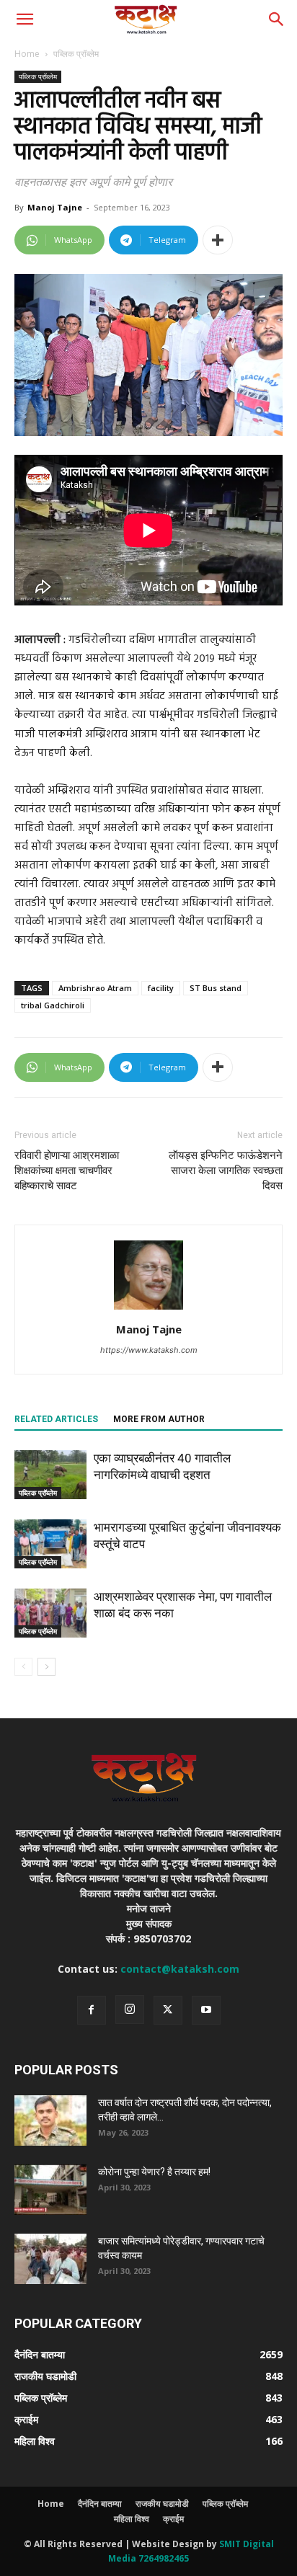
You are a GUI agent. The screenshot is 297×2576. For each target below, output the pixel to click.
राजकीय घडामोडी (162, 2504)
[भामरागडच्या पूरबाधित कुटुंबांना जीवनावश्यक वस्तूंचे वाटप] (50, 1544)
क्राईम (173, 2519)
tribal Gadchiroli (53, 1005)
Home (27, 54)
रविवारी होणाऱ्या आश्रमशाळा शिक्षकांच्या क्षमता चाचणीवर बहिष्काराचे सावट (67, 1171)
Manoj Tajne (55, 207)
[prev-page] (23, 1667)
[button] (25, 19)
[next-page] (46, 1667)
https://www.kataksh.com (149, 1350)
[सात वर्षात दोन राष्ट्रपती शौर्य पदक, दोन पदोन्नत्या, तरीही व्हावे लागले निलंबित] (50, 2120)
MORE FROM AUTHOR (159, 1419)
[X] (168, 2010)
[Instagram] (130, 2009)
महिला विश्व (132, 2519)
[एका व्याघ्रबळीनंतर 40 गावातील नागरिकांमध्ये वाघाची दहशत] (50, 1475)
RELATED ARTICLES (56, 1419)
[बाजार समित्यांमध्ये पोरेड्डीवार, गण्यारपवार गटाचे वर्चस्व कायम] (50, 2259)
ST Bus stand (216, 988)
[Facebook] (92, 2010)
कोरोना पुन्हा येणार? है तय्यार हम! (154, 2172)
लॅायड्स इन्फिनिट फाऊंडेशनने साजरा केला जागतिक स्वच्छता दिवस (226, 1171)
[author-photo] (148, 1309)
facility (161, 988)
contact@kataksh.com (180, 1969)
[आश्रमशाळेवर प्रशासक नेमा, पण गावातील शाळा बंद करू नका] (50, 1613)
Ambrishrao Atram (95, 988)
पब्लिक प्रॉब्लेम (76, 54)
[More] (218, 240)
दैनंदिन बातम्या (100, 2504)
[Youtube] (206, 2010)
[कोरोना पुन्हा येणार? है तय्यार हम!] (50, 2190)
